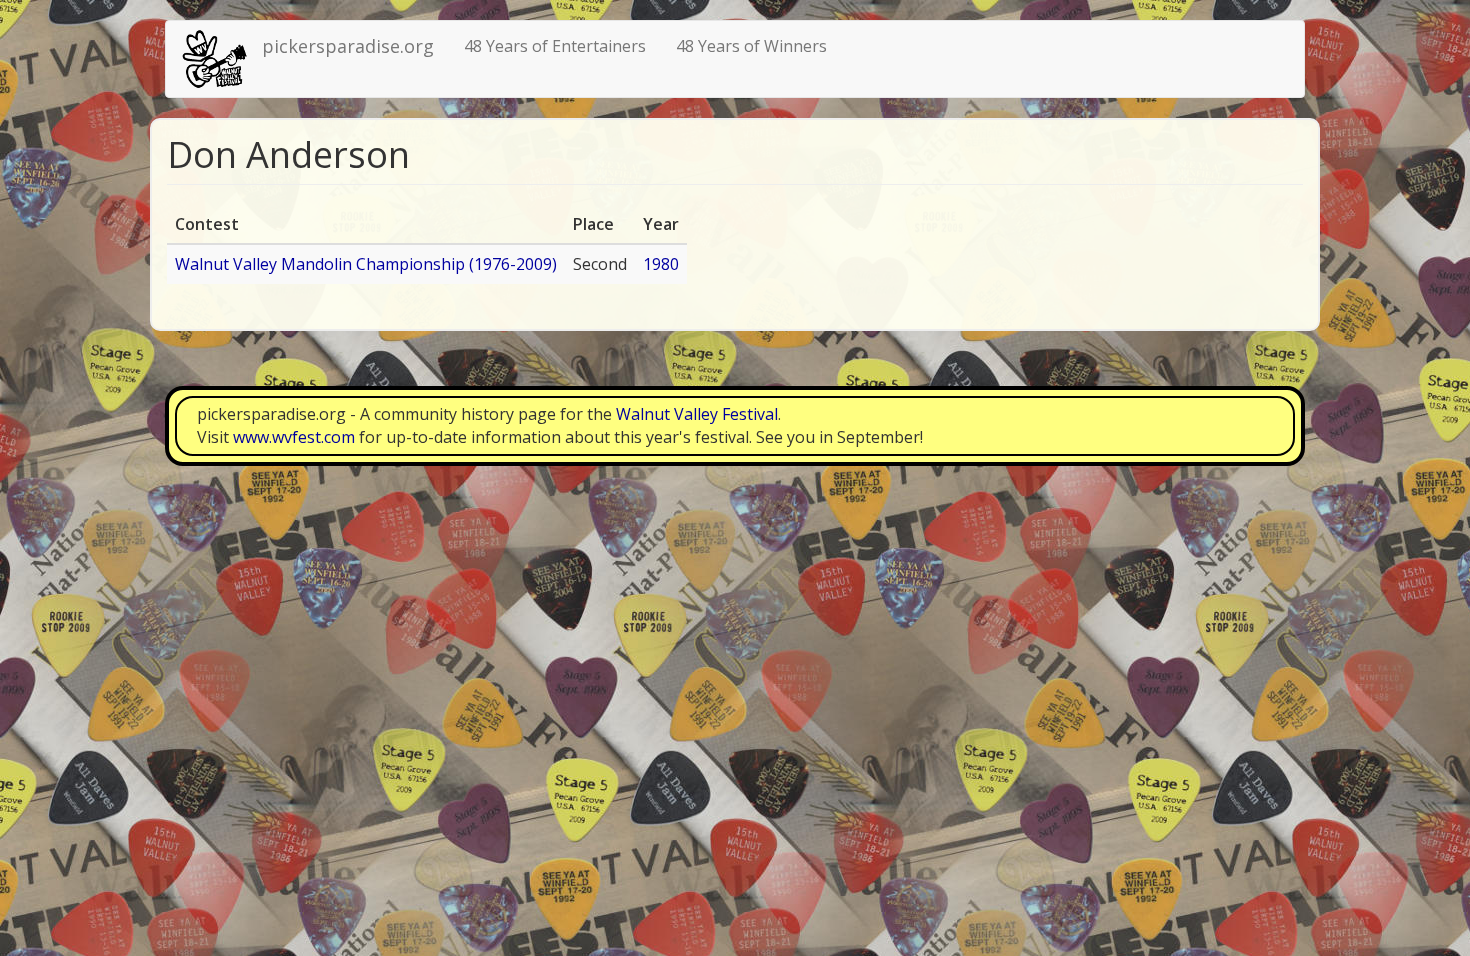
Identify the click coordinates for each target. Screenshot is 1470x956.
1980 (661, 264)
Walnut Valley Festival (697, 414)
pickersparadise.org (348, 46)
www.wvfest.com (294, 437)
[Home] (221, 59)
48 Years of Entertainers (555, 46)
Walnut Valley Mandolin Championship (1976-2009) (366, 264)
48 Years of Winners (751, 46)
